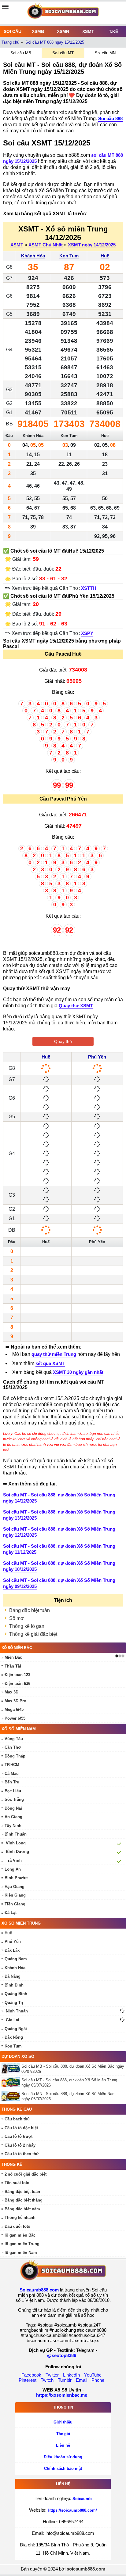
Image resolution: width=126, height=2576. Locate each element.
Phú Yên (97, 1057)
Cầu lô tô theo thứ (22, 2154)
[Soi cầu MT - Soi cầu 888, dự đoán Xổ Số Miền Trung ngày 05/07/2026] (11, 2082)
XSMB (38, 31)
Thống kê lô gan (27, 1626)
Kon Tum (69, 256)
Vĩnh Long (16, 1843)
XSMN (63, 31)
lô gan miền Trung (22, 2244)
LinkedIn (71, 2375)
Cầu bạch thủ (17, 2119)
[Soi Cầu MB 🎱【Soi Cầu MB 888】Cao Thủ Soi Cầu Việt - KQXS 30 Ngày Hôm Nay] (63, 13)
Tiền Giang (15, 1904)
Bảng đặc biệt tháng (24, 2200)
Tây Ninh (13, 1826)
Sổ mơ (17, 1618)
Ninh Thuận (17, 2011)
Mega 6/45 (14, 1709)
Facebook (31, 2375)
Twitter (52, 2375)
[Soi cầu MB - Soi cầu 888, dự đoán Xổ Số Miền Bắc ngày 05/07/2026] (11, 2068)
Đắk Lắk (12, 1950)
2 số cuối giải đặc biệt (26, 2174)
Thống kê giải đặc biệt (33, 1634)
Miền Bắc (13, 1657)
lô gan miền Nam (21, 2253)
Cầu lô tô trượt (19, 2136)
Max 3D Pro (15, 1701)
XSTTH (89, 588)
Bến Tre (12, 1782)
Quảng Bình (16, 1994)
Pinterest (28, 2380)
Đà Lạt (11, 1913)
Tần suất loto (17, 2183)
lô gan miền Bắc (20, 2235)
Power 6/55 (15, 1718)
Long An (13, 1869)
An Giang (13, 1817)
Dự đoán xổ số (18, 2057)
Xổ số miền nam (19, 1729)
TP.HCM (12, 1765)
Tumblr (65, 2380)
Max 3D (11, 1692)
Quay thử (63, 1041)
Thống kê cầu (17, 2109)
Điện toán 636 (17, 1684)
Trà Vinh (14, 1860)
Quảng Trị (14, 2003)
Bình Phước (16, 1878)
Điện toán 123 (17, 1675)
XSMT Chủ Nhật (46, 245)
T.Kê (113, 31)
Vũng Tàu (14, 1739)
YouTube (93, 2375)
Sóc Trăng (14, 1799)
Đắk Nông (14, 2037)
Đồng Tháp (15, 1756)
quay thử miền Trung (54, 1354)
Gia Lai (13, 2020)
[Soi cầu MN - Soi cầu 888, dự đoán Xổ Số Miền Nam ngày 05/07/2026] (11, 2096)
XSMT (88, 31)
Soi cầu (13, 31)
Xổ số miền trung (21, 1923)
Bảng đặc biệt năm (22, 2209)
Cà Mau (12, 1773)
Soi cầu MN (105, 53)
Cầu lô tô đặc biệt (21, 2128)
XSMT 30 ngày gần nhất (78, 1372)
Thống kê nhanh (20, 2218)
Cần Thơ (13, 1747)
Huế (105, 256)
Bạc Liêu (13, 1791)
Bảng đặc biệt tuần (30, 1610)
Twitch (47, 2380)
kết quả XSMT (50, 1363)
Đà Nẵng (13, 1976)
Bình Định (14, 1985)
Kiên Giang (15, 1895)
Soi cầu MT (63, 53)
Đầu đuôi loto (17, 2226)
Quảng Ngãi (16, 2029)
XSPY (87, 633)
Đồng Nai (13, 1808)
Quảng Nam (16, 1959)
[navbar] (5, 7)
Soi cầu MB (21, 53)
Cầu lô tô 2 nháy (20, 2145)
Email (82, 2380)
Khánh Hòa (33, 256)
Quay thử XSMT (76, 1006)
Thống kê (12, 2164)
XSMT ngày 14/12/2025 (92, 245)
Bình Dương (17, 1852)
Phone (98, 2380)
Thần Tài (13, 1666)
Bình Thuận (16, 1834)
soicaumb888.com (86, 2569)
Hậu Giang (15, 1887)
